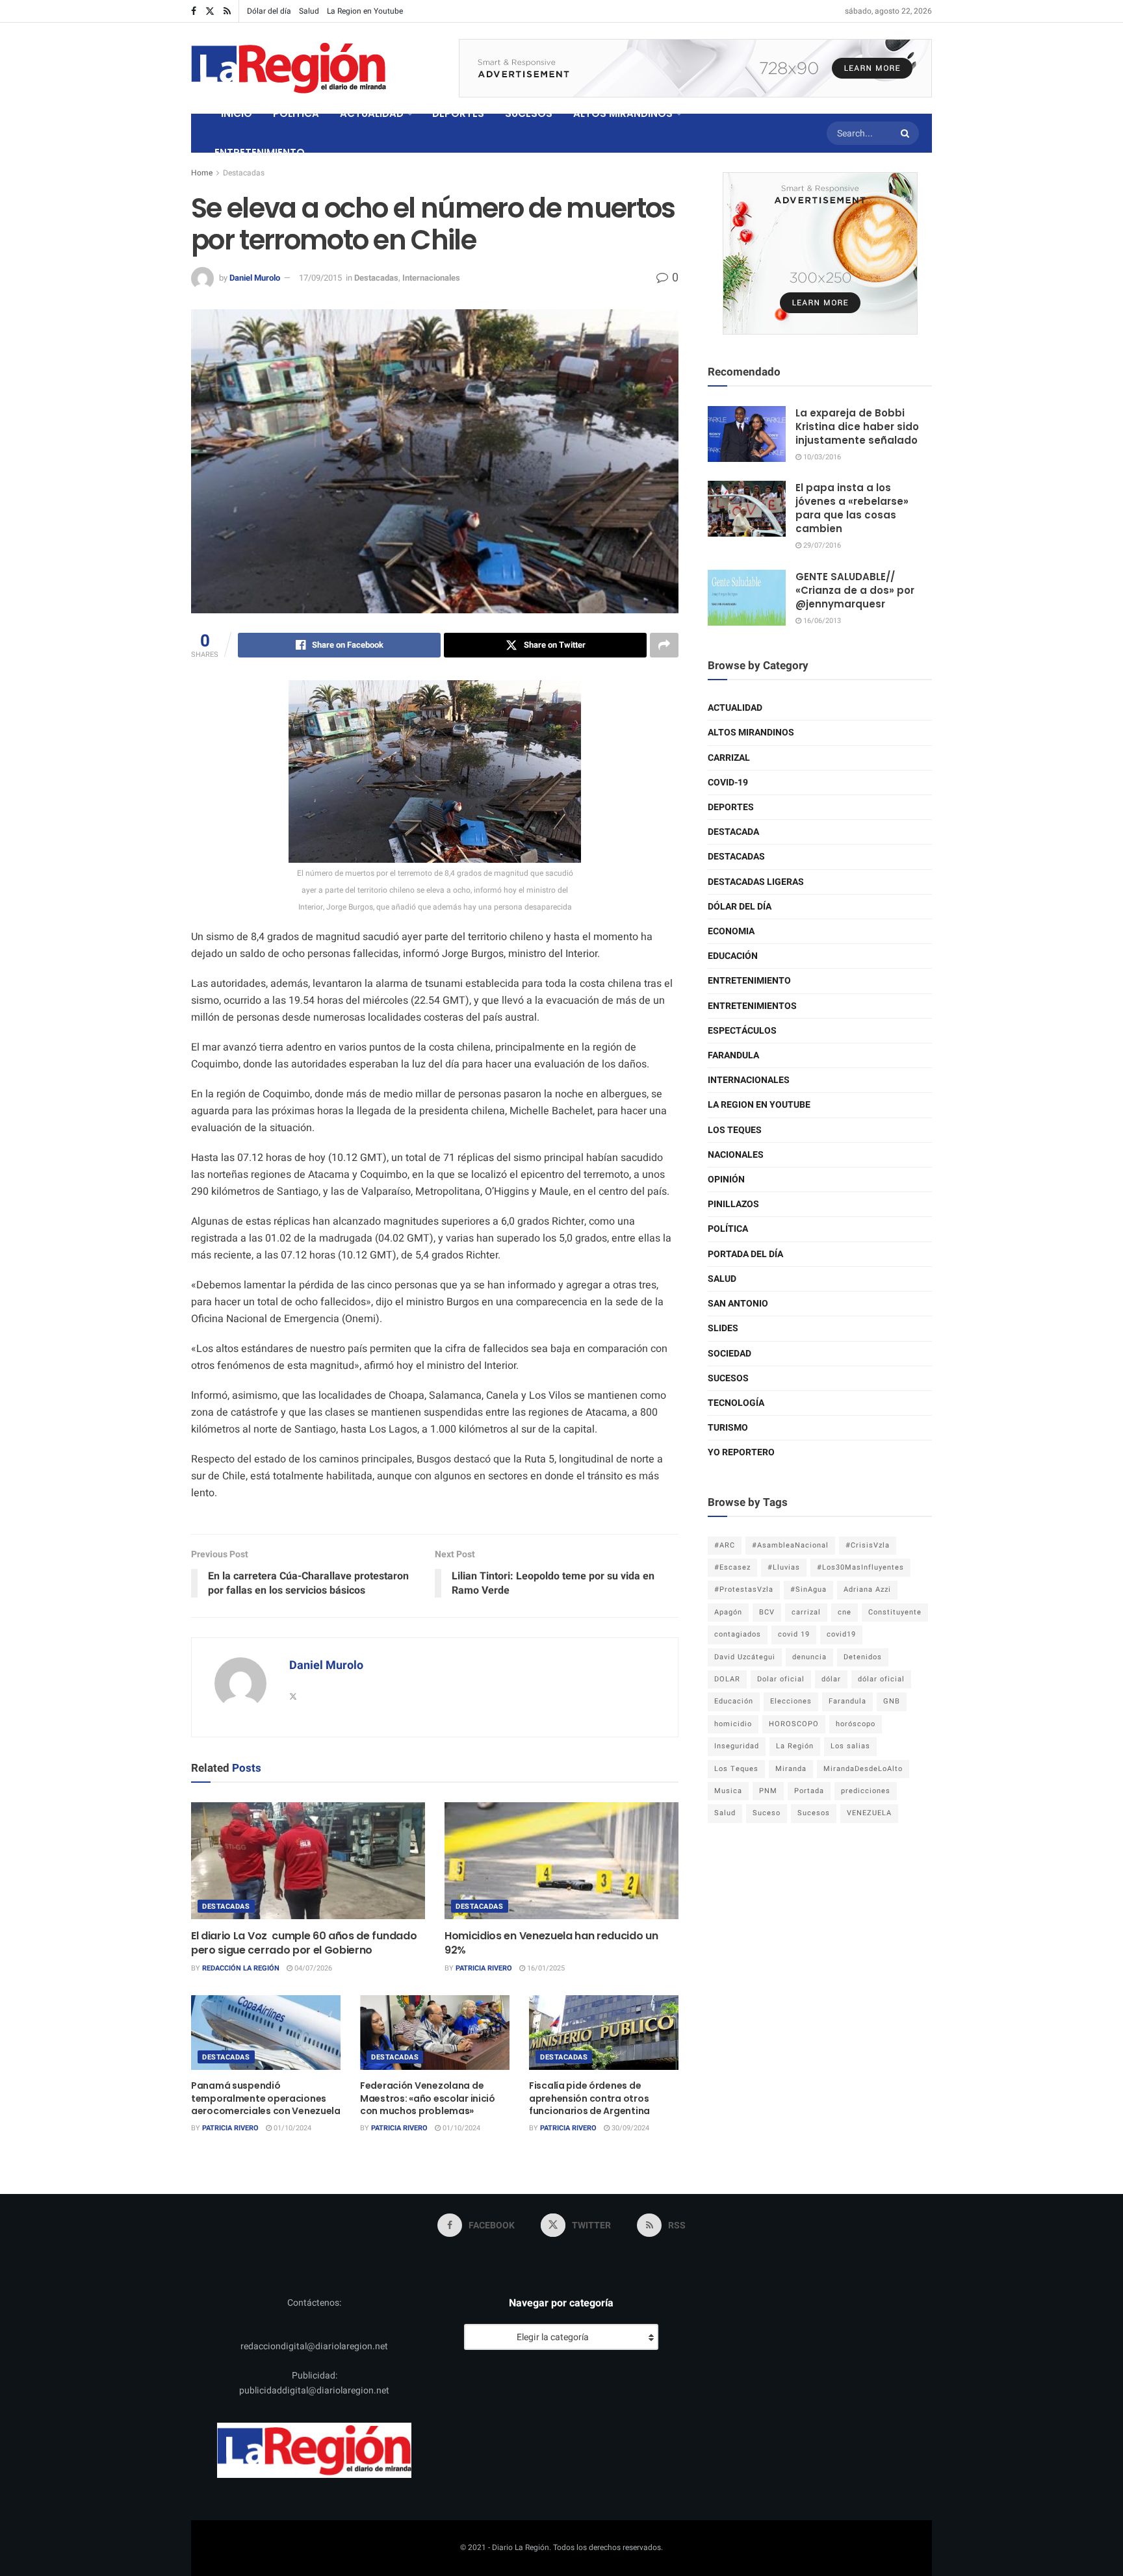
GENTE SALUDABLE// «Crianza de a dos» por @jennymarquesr (855, 590)
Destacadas (244, 173)
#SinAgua (808, 1589)
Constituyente (895, 1612)
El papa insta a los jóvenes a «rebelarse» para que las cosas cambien (852, 508)
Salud (309, 11)
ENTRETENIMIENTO (260, 152)
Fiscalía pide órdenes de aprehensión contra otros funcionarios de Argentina (589, 2098)
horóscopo (856, 1724)
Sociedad (729, 1354)
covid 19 (794, 1634)
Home (202, 173)
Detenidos (863, 1657)
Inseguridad (737, 1746)
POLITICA (296, 113)
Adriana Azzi (867, 1589)
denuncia (809, 1657)
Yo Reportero (741, 1452)
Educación (733, 956)
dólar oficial (881, 1679)
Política (728, 1229)
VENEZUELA (869, 1813)
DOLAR (727, 1679)
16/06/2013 (821, 621)
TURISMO (728, 1428)
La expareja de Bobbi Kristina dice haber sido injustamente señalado (857, 427)
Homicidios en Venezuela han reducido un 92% (551, 1943)
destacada (733, 832)
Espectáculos (742, 1031)
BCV (767, 1612)
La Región (795, 1746)
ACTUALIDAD (372, 113)
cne (845, 1612)
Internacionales (431, 278)
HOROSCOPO (794, 1724)
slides (723, 1328)
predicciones (866, 1791)
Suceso (767, 1813)
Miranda (791, 1769)
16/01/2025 (545, 1968)
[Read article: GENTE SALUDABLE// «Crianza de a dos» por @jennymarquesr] (747, 598)
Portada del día (745, 1254)
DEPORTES (458, 113)
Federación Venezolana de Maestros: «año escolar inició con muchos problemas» (428, 2098)
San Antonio (738, 1304)
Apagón (728, 1612)
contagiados (738, 1634)
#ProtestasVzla (744, 1589)
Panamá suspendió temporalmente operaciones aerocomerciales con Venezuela (266, 2098)
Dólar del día (269, 11)
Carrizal (729, 758)
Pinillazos (733, 1204)
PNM (768, 1791)
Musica (728, 1791)
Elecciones (791, 1701)
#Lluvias (784, 1567)
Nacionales (736, 1155)
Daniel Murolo (255, 278)
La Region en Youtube (365, 11)
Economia (731, 931)
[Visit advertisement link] (695, 68)
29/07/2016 (821, 545)
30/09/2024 (629, 2128)
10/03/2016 (821, 457)
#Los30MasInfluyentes (860, 1567)
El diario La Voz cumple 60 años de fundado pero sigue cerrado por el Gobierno (304, 1943)
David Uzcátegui (745, 1657)
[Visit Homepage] (289, 68)
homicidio (733, 1724)
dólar (831, 1679)
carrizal (806, 1612)
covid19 (841, 1634)
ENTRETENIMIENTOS (752, 1006)
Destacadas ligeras (756, 882)
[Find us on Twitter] (210, 11)
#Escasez (732, 1567)
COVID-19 (728, 783)
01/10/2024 (291, 2128)
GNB (892, 1701)
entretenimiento (749, 981)
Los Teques (735, 1130)
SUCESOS (529, 113)
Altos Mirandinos (751, 733)
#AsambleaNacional (790, 1545)
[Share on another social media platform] (664, 645)
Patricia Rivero (484, 1968)
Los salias (850, 1746)
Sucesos (728, 1378)
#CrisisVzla (868, 1545)
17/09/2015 (320, 278)
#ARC (725, 1545)
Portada (809, 1791)
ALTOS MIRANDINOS (623, 113)
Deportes (731, 807)
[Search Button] (907, 133)
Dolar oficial (781, 1679)
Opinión (726, 1180)
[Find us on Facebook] (194, 11)
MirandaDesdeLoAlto (863, 1769)
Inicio (237, 113)
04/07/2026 (312, 1968)
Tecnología (736, 1403)
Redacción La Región (241, 1968)
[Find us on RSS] (227, 11)
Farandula (733, 1055)
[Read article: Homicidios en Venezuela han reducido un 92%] (561, 1861)
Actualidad (735, 708)
